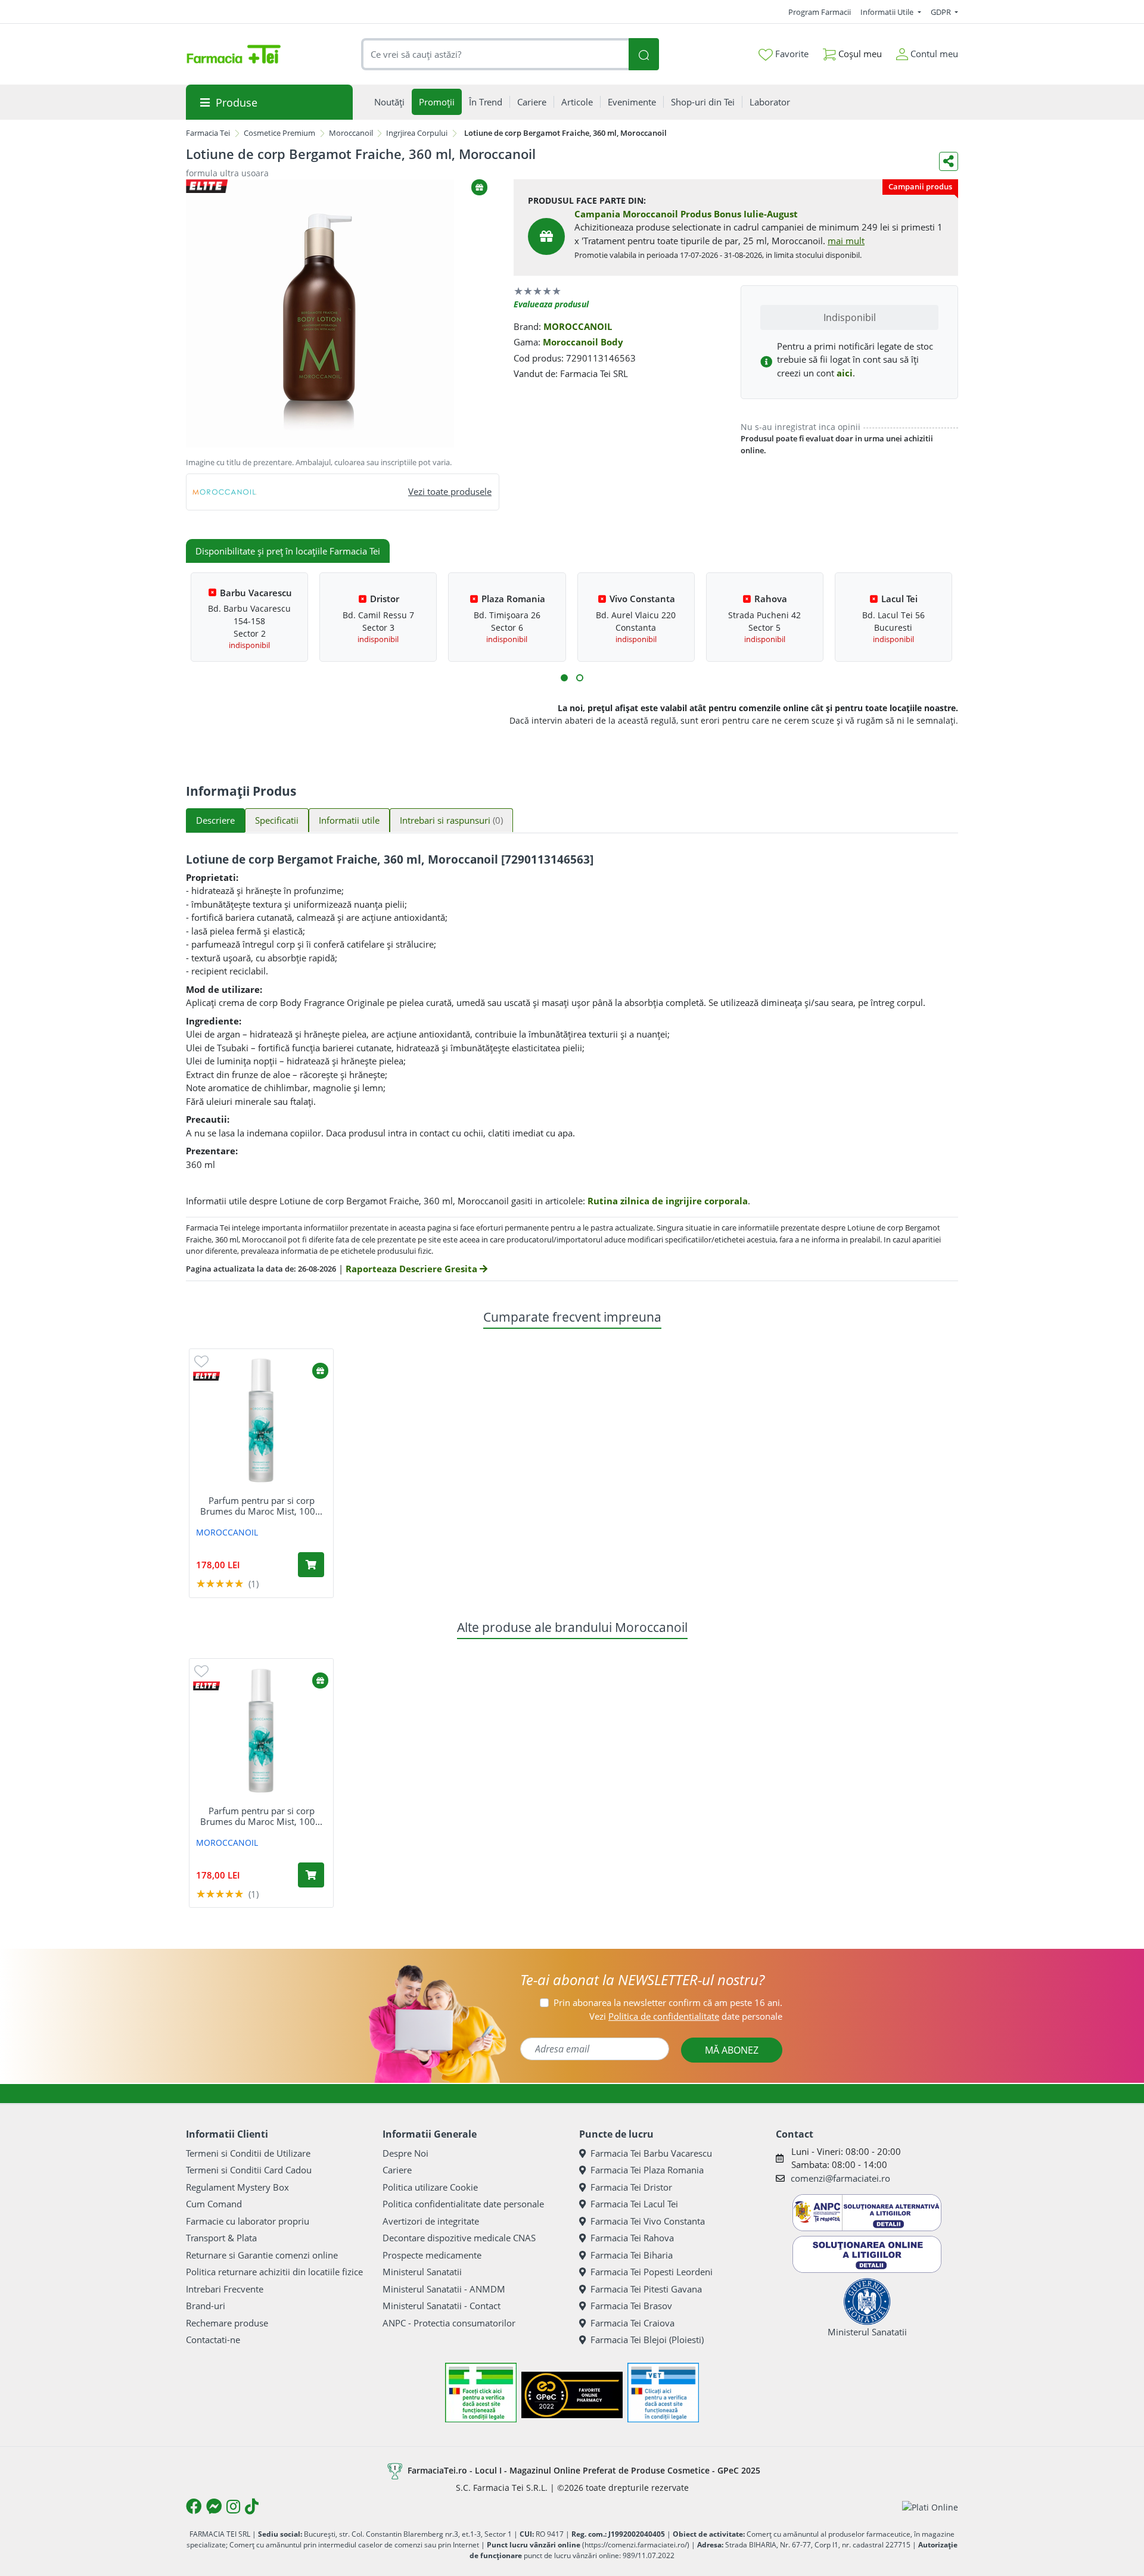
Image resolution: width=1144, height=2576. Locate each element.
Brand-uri (206, 2306)
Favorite (791, 54)
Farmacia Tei (208, 133)
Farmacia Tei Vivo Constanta (648, 2221)
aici (845, 373)
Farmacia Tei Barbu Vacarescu (651, 2153)
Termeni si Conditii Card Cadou (249, 2170)
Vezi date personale (686, 2016)
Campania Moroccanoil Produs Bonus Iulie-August (686, 214)
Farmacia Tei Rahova (632, 2238)
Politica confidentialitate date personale (463, 2204)
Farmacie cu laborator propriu (248, 2221)
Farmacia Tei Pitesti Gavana (646, 2289)
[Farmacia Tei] (234, 54)
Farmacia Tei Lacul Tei (634, 2204)
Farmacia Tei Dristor (631, 2187)
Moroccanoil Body (583, 342)
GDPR (942, 12)
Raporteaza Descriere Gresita (413, 1269)
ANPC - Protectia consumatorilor (449, 2323)
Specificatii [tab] (277, 820)
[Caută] (643, 54)
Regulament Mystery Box (237, 2187)
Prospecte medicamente (432, 2255)
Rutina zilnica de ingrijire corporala (668, 1201)
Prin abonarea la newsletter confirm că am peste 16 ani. (668, 2002)
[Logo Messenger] (214, 2506)
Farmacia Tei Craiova (632, 2323)
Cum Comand (214, 2204)
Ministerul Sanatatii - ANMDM (444, 2289)
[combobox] (495, 54)
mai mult (846, 241)
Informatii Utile (888, 12)
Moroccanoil (351, 133)
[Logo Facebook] (194, 2506)
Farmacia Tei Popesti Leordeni (652, 2272)
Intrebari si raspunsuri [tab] (451, 820)
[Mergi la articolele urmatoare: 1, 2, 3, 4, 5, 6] (564, 678)
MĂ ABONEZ (732, 2050)
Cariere (397, 2170)
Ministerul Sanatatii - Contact (442, 2306)
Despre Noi (405, 2153)
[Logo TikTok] (252, 2506)
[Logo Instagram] (233, 2506)
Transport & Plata (221, 2238)
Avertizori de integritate (431, 2221)
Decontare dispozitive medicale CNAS (459, 2238)
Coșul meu (859, 54)
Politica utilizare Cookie (430, 2187)
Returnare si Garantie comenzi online (262, 2255)
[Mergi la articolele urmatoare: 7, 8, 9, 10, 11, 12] (580, 678)
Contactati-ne (213, 2340)
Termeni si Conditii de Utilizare (248, 2153)
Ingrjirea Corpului (417, 133)
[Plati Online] (930, 2507)
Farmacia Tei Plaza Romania (647, 2170)
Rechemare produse (227, 2323)
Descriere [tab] (215, 820)
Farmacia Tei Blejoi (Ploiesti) (647, 2340)
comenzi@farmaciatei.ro (840, 2178)
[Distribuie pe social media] (949, 161)
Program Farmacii (820, 12)
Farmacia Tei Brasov (631, 2306)
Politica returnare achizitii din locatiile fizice (274, 2272)
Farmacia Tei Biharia (632, 2255)
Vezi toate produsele (450, 491)
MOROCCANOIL (578, 326)
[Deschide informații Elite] (206, 1376)
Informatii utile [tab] (349, 820)
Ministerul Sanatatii (422, 2272)
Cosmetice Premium (279, 133)
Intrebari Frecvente (225, 2289)
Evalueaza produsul (551, 304)
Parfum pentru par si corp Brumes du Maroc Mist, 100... (261, 1506)
